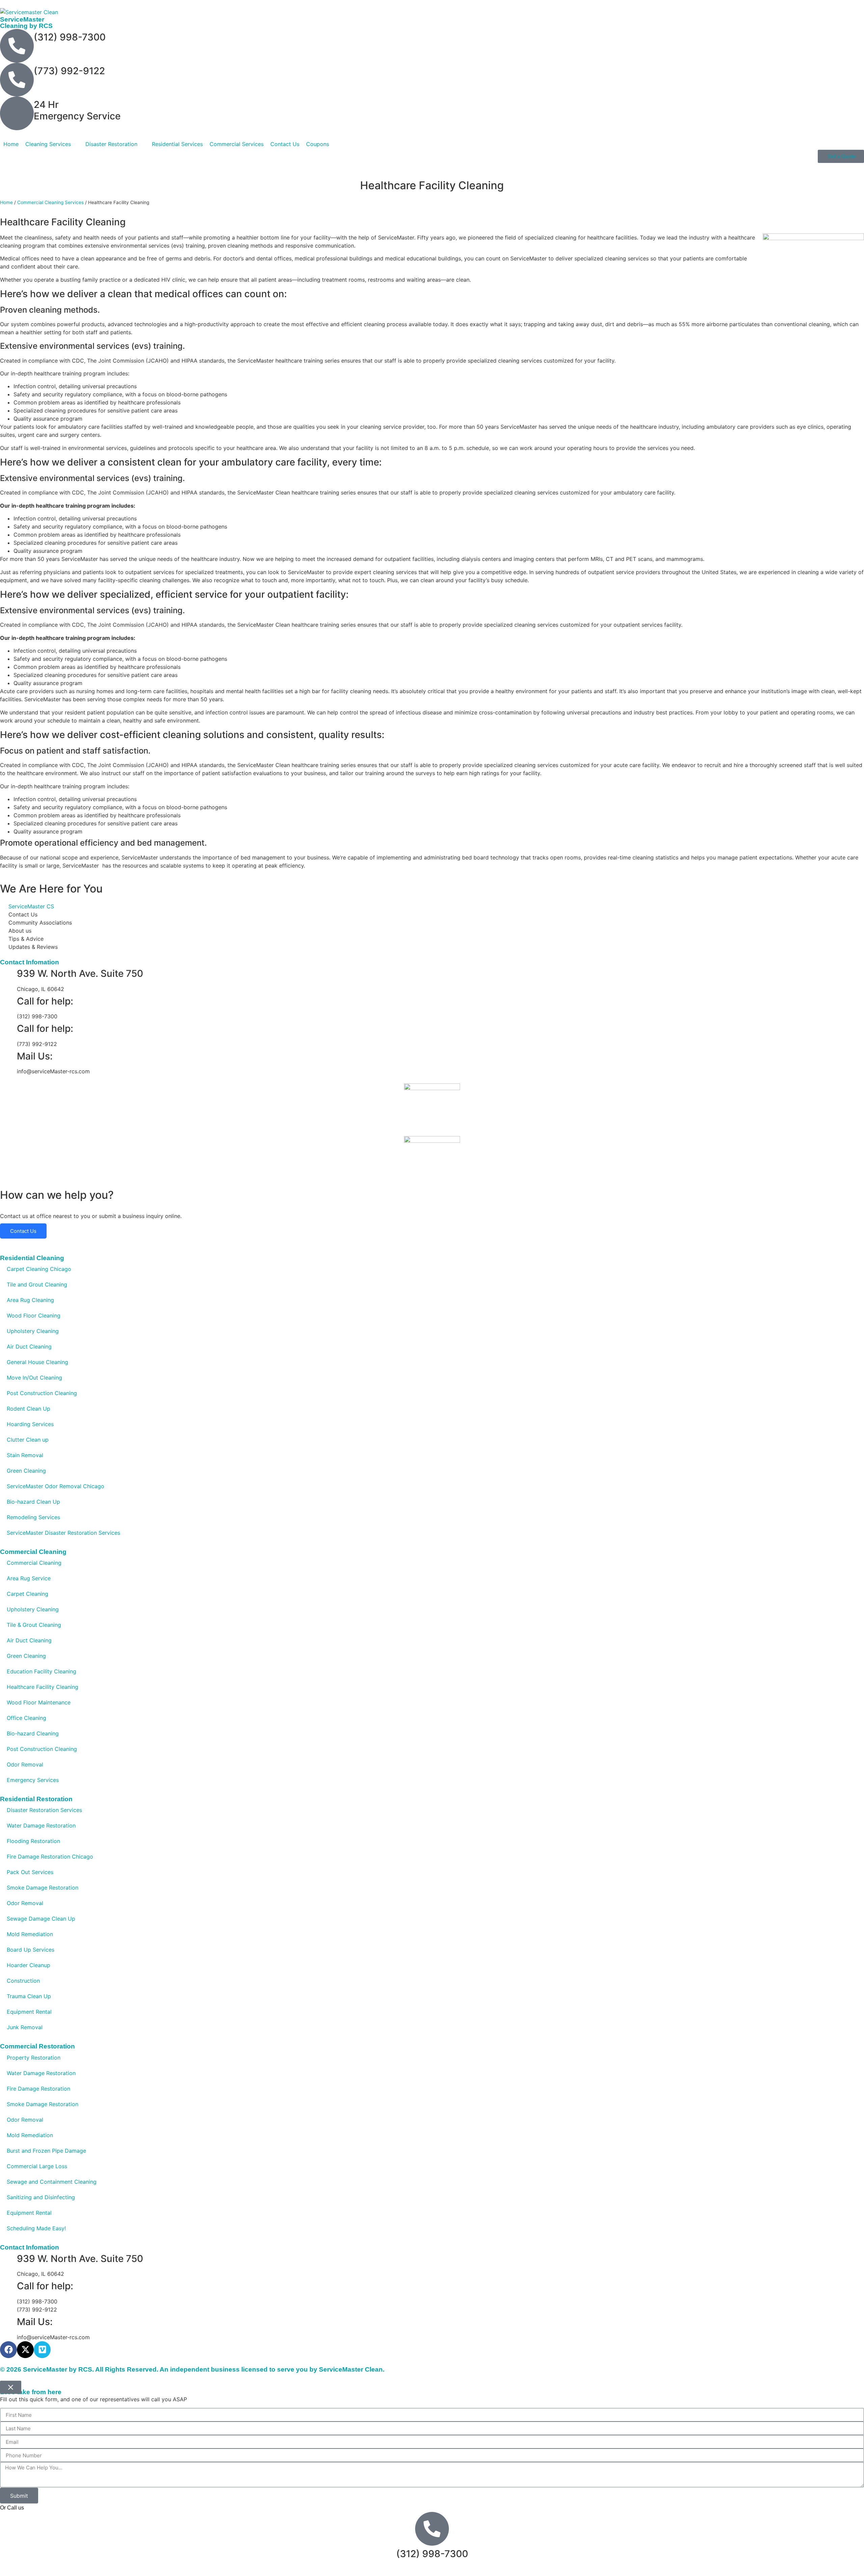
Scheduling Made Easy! (36, 2228)
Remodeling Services (33, 1517)
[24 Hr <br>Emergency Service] (17, 113)
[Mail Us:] (8, 1056)
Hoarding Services (30, 1424)
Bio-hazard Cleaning (33, 1733)
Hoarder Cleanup (29, 1965)
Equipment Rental (29, 2012)
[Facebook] (8, 2350)
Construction (23, 1981)
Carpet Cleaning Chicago (39, 1269)
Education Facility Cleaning (42, 1671)
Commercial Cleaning (34, 1563)
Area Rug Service (29, 1578)
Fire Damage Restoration (38, 2089)
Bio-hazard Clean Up (33, 1502)
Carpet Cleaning (28, 1594)
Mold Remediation (30, 1934)
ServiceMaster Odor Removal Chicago (56, 1486)
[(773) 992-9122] (17, 80)
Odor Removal (25, 1764)
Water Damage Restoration (41, 1825)
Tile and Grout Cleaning (37, 1284)
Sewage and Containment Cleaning (52, 2182)
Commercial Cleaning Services (50, 202)
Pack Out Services (30, 1872)
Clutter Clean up (28, 1440)
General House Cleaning (37, 1362)
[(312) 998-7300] (17, 46)
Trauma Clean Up (29, 1996)
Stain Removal (25, 1455)
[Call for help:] (8, 1001)
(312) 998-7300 (70, 37)
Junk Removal (25, 2027)
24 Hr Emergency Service (77, 110)
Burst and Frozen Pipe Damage (46, 2151)
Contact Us (23, 1231)
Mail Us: (35, 1056)
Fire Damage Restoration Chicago (50, 1857)
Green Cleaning (26, 1471)
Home (6, 202)
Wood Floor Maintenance (39, 1702)
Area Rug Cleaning (30, 1300)
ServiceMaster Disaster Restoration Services (63, 1533)
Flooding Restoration (33, 1841)
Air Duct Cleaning (29, 1347)
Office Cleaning (26, 1718)
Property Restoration (34, 2058)
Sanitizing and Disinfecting (41, 2197)
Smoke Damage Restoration (43, 1888)
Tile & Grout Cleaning (34, 1625)
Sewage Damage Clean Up (41, 1919)
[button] (52, 144)
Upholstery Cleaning (33, 1331)
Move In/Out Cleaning (34, 1378)
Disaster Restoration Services (44, 1810)
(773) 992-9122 (69, 71)
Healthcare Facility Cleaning (43, 1687)
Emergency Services (33, 1780)
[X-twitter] (25, 2350)
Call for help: (45, 1001)
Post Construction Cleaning (42, 1393)
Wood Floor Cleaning (34, 1315)
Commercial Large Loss (37, 2166)
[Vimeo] (42, 2350)
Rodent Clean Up (29, 1409)
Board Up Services (31, 1950)
